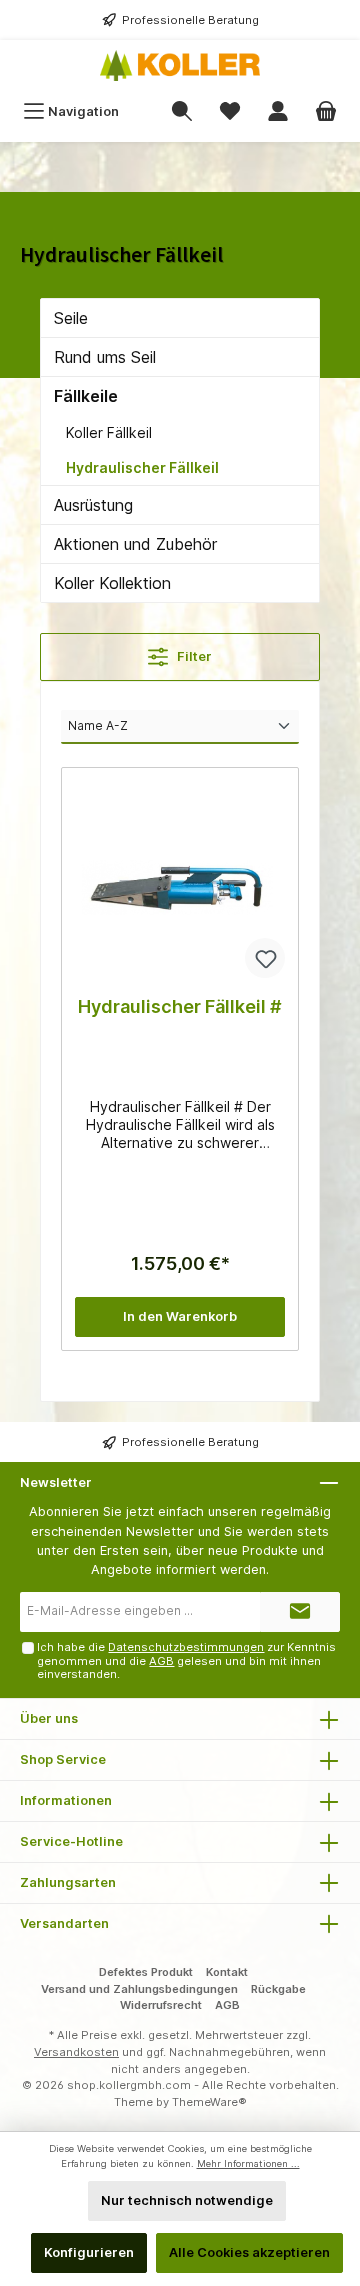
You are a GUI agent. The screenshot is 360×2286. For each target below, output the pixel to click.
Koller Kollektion (112, 583)
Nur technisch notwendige (187, 2200)
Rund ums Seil (105, 357)
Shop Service (63, 1759)
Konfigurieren (89, 2252)
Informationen (66, 1800)
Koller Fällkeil (109, 432)
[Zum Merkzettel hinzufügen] (265, 958)
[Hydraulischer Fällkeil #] (180, 881)
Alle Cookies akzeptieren (249, 2252)
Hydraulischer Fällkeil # (180, 1006)
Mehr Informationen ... (248, 2163)
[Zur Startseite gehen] (180, 65)
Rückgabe (278, 1989)
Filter (193, 656)
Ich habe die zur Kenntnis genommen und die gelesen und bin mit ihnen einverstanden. (186, 1660)
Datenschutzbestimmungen (186, 1647)
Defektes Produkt (146, 1972)
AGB (161, 1661)
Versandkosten (76, 2052)
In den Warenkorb (180, 1316)
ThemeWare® (209, 2102)
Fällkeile (86, 396)
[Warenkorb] (326, 111)
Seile (71, 318)
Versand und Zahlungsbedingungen (139, 1989)
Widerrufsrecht (161, 2005)
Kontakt (227, 1972)
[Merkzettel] (230, 111)
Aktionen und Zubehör (135, 544)
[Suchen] (182, 111)
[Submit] (300, 1612)
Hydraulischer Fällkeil (142, 467)
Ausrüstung (93, 505)
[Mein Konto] (278, 111)
